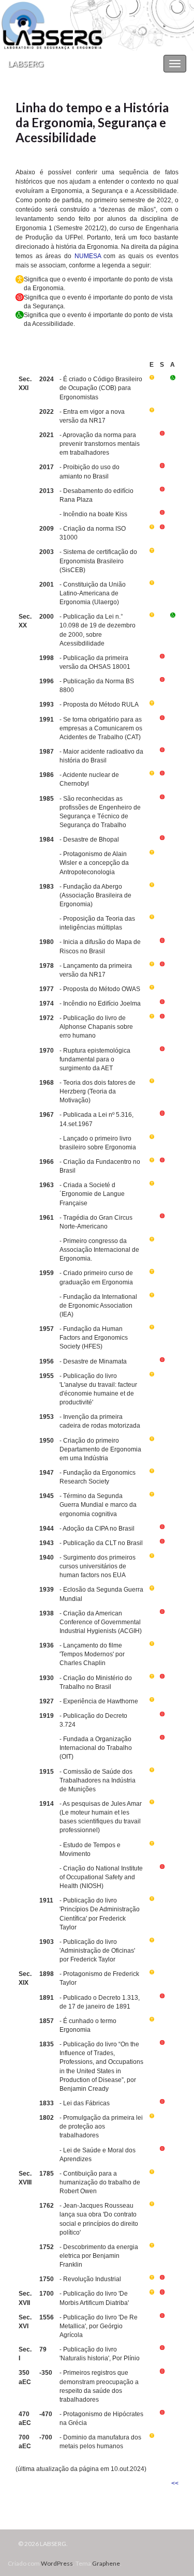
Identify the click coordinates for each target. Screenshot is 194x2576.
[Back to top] (171, 2553)
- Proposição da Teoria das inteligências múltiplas (97, 923)
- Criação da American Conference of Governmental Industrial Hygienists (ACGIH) (101, 1622)
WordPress (57, 2563)
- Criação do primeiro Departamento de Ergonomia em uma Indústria (100, 1449)
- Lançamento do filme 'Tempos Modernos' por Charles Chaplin (92, 1654)
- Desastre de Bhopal (89, 840)
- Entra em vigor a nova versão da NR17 (92, 416)
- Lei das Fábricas (85, 2103)
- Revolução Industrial (90, 2279)
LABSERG (26, 63)
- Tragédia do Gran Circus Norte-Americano (96, 1222)
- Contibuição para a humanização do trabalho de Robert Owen (100, 2182)
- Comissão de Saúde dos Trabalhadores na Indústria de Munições (98, 1780)
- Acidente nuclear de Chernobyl (89, 779)
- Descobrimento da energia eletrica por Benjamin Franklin (99, 2256)
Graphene (106, 2563)
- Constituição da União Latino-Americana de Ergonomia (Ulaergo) (93, 593)
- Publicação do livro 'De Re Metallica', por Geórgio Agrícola (99, 2326)
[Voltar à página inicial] (97, 25)
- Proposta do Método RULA (99, 705)
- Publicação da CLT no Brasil (101, 1543)
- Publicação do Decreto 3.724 (93, 1720)
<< (175, 2483)
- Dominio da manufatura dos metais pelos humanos (100, 2442)
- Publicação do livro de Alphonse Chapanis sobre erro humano (96, 1027)
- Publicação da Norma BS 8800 (97, 686)
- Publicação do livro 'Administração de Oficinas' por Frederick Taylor (97, 1951)
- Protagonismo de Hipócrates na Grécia (101, 2418)
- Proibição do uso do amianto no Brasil (89, 471)
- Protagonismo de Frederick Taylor (99, 1978)
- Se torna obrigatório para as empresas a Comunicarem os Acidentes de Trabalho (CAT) (101, 728)
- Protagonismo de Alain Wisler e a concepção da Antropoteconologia (94, 863)
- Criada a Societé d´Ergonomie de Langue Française (92, 1194)
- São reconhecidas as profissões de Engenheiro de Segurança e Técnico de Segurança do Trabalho (100, 812)
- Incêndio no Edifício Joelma (100, 1004)
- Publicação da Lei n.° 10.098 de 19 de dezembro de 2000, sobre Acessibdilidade (98, 630)
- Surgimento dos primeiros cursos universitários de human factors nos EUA (98, 1566)
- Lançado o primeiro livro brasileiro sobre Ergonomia (98, 1143)
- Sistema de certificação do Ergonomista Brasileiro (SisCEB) (98, 561)
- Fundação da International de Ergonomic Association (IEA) (98, 1306)
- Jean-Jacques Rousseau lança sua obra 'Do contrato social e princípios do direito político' (99, 2219)
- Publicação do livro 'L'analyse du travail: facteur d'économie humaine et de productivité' (98, 1389)
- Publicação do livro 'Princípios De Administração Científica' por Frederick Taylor (100, 1914)
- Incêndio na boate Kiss (93, 514)
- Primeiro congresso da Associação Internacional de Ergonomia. (99, 1250)
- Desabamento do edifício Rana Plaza (96, 495)
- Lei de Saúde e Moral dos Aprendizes (98, 2155)
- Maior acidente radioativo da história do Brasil (101, 756)
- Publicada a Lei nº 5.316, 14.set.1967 (96, 1119)
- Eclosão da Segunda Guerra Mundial (101, 1594)
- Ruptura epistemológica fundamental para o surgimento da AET (95, 1059)
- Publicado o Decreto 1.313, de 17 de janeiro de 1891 (100, 2002)
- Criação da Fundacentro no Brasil (100, 1166)
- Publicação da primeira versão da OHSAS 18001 (95, 662)
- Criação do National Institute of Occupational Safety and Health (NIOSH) (101, 1877)
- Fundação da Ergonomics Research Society (98, 1477)
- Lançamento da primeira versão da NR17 (96, 970)
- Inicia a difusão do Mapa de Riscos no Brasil (100, 946)
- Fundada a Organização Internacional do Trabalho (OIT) (96, 1748)
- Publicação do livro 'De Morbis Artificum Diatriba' (94, 2298)
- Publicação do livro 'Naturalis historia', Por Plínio (100, 2354)
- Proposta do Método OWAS (100, 989)
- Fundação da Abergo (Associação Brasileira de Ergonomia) (95, 895)
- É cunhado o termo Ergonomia (88, 2025)
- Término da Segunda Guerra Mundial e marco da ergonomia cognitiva (98, 1505)
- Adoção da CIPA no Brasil (97, 1529)
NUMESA (88, 256)
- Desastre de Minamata (93, 1361)
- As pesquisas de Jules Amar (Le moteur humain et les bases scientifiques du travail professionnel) (101, 1817)
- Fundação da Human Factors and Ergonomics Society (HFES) (94, 1338)
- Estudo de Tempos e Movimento (90, 1849)
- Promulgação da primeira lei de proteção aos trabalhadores (101, 2126)
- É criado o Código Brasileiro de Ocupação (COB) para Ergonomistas (101, 388)
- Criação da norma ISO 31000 (93, 533)
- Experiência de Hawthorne (99, 1701)
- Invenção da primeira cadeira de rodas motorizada (100, 1421)
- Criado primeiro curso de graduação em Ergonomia (96, 1277)
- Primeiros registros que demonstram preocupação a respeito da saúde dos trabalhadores (99, 2386)
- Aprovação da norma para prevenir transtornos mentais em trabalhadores (100, 444)
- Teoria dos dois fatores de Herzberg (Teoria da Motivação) (98, 1091)
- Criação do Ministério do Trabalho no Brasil (96, 1682)
